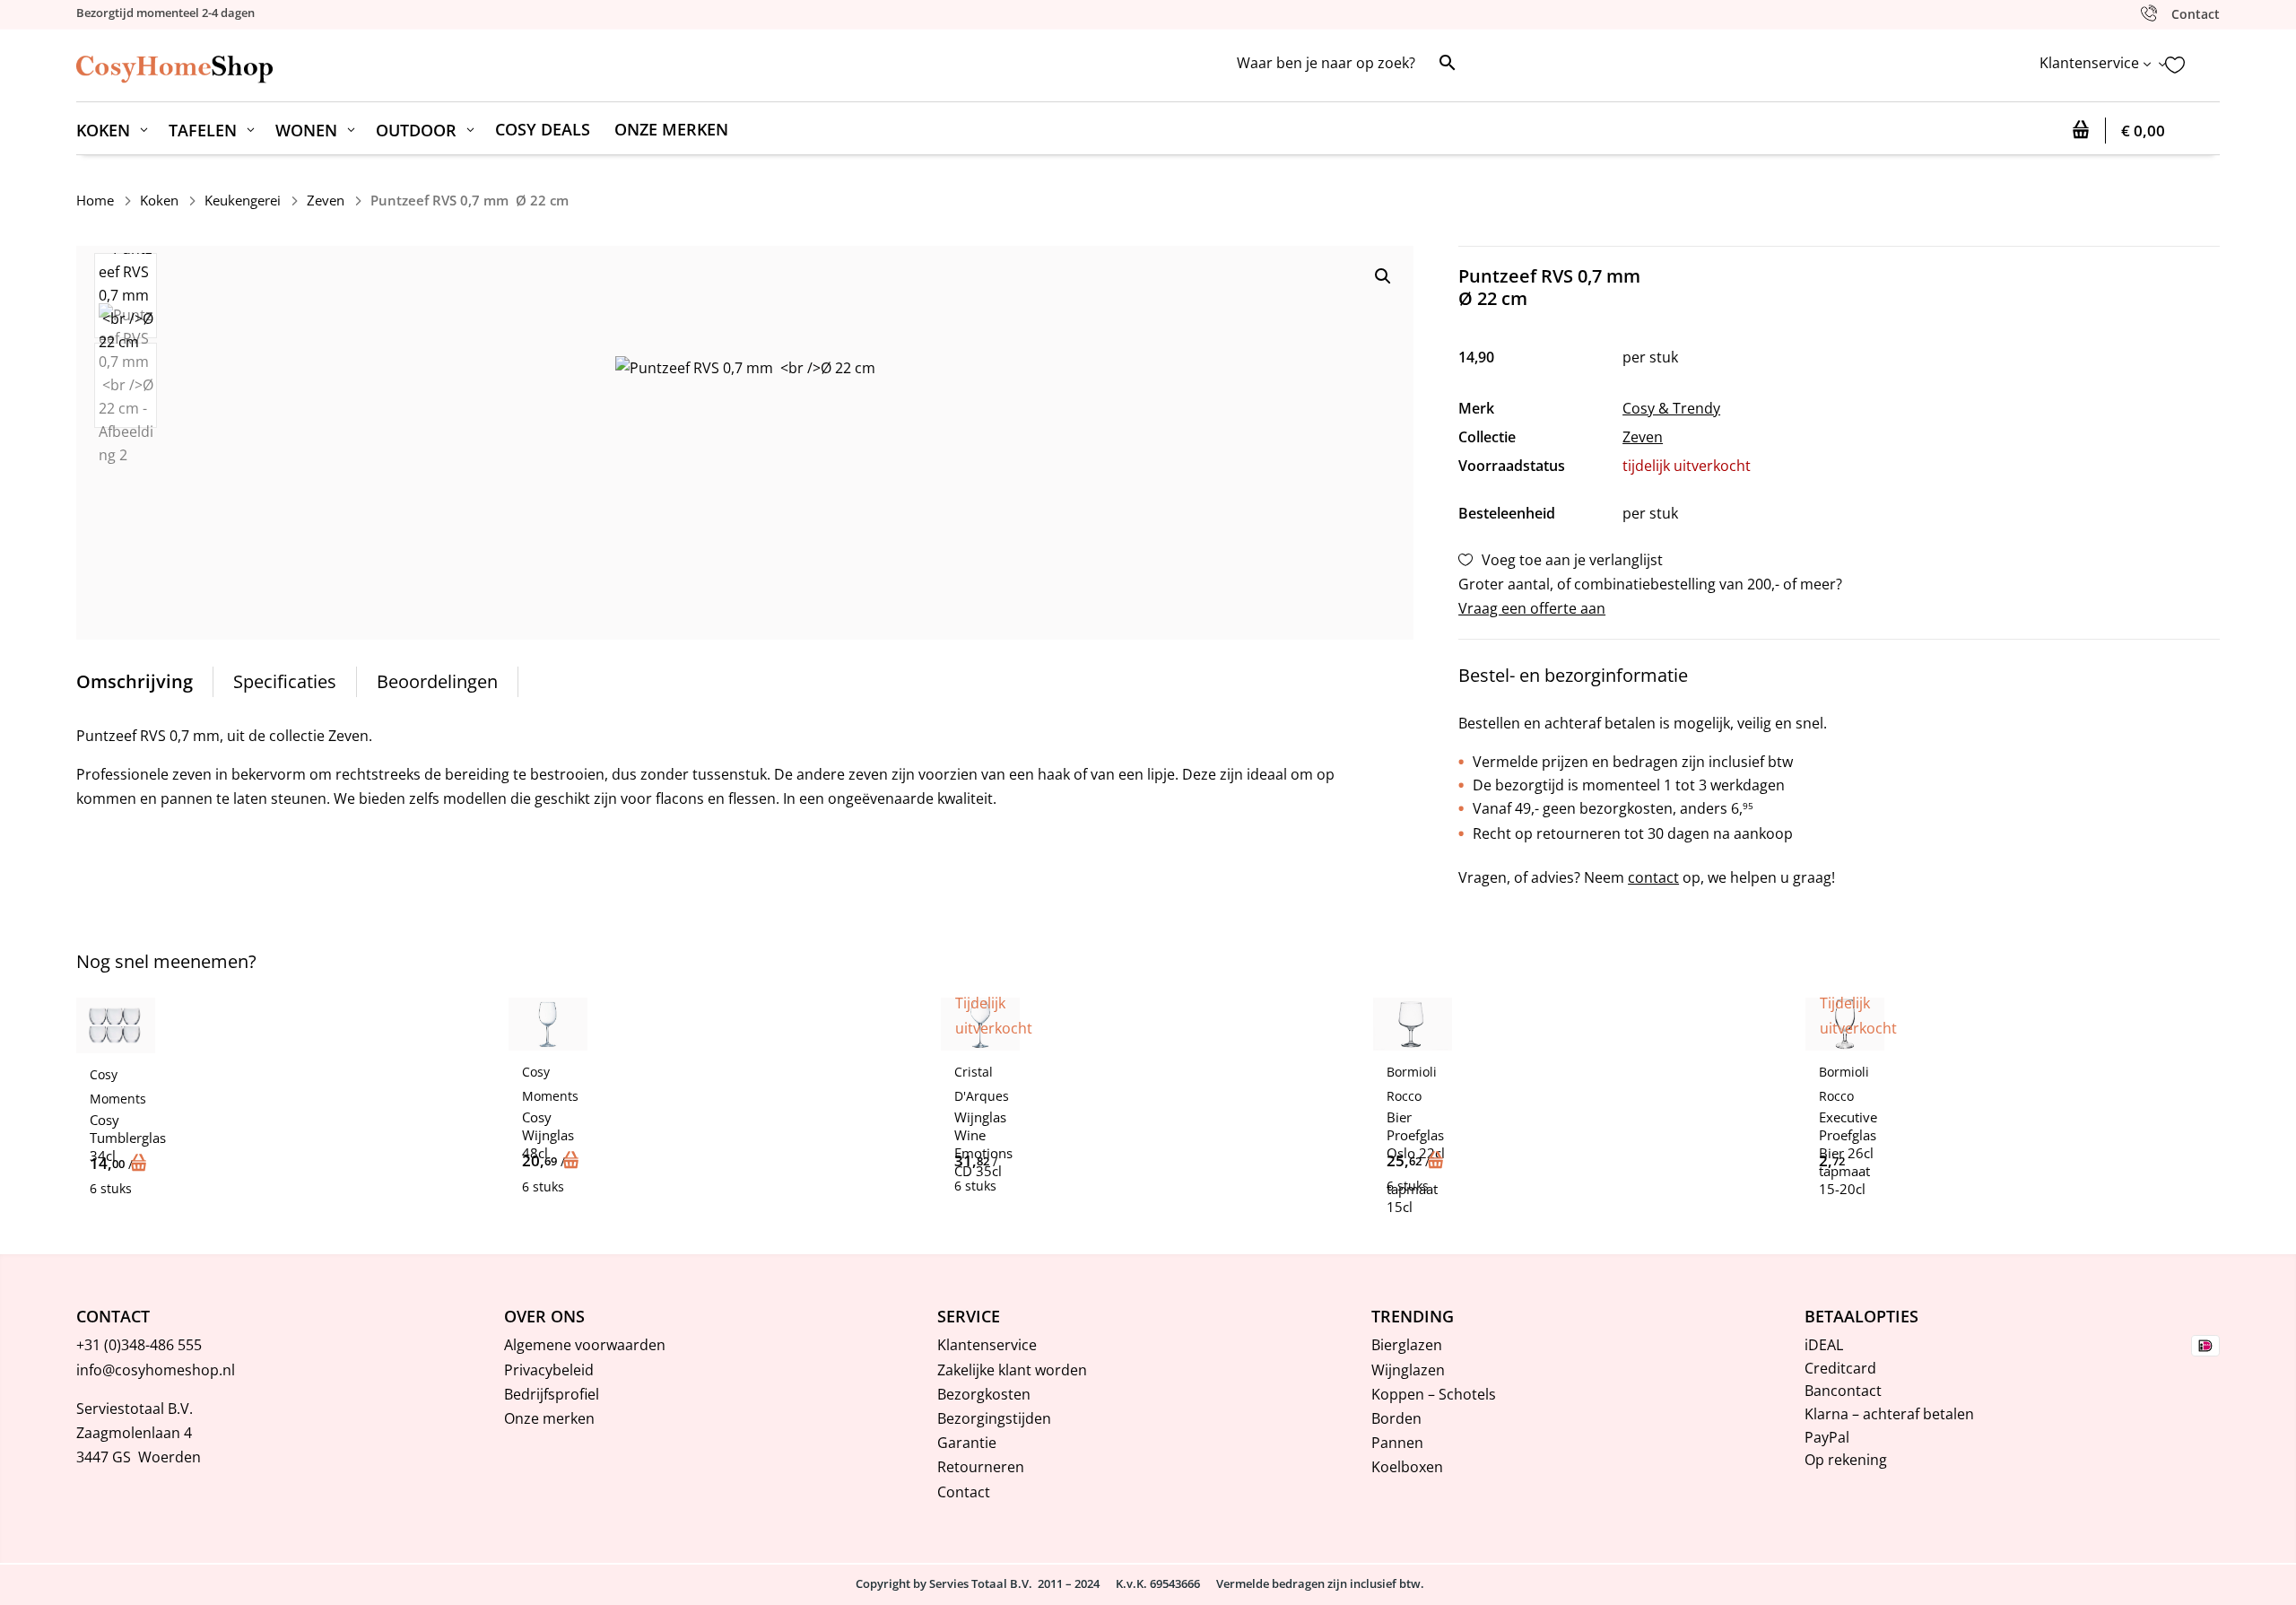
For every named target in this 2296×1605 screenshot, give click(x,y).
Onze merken (549, 1418)
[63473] (1438, 1161)
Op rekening (1846, 1460)
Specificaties (285, 681)
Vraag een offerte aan (1532, 608)
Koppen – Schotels (1434, 1394)
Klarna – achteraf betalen (1889, 1414)
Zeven (326, 200)
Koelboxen (1407, 1467)
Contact (964, 1492)
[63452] (573, 1161)
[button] (1383, 276)
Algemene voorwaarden (585, 1345)
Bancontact (1843, 1391)
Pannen (1397, 1443)
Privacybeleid (549, 1370)
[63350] (141, 1164)
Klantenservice (987, 1345)
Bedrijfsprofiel (552, 1394)
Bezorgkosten (984, 1394)
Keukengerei (243, 200)
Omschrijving (135, 681)
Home (95, 200)
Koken (159, 200)
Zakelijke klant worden (1012, 1370)
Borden (1396, 1418)
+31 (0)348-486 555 (139, 1345)
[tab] (135, 682)
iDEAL (1824, 1345)
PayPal (1827, 1437)
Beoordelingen (437, 681)
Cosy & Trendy (1671, 408)
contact (1653, 877)
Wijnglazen (1408, 1370)
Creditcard (1840, 1368)
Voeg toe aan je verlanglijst (1572, 560)
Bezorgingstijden (994, 1418)
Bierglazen (1407, 1345)
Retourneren (981, 1467)
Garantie (967, 1443)
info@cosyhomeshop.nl (156, 1370)
